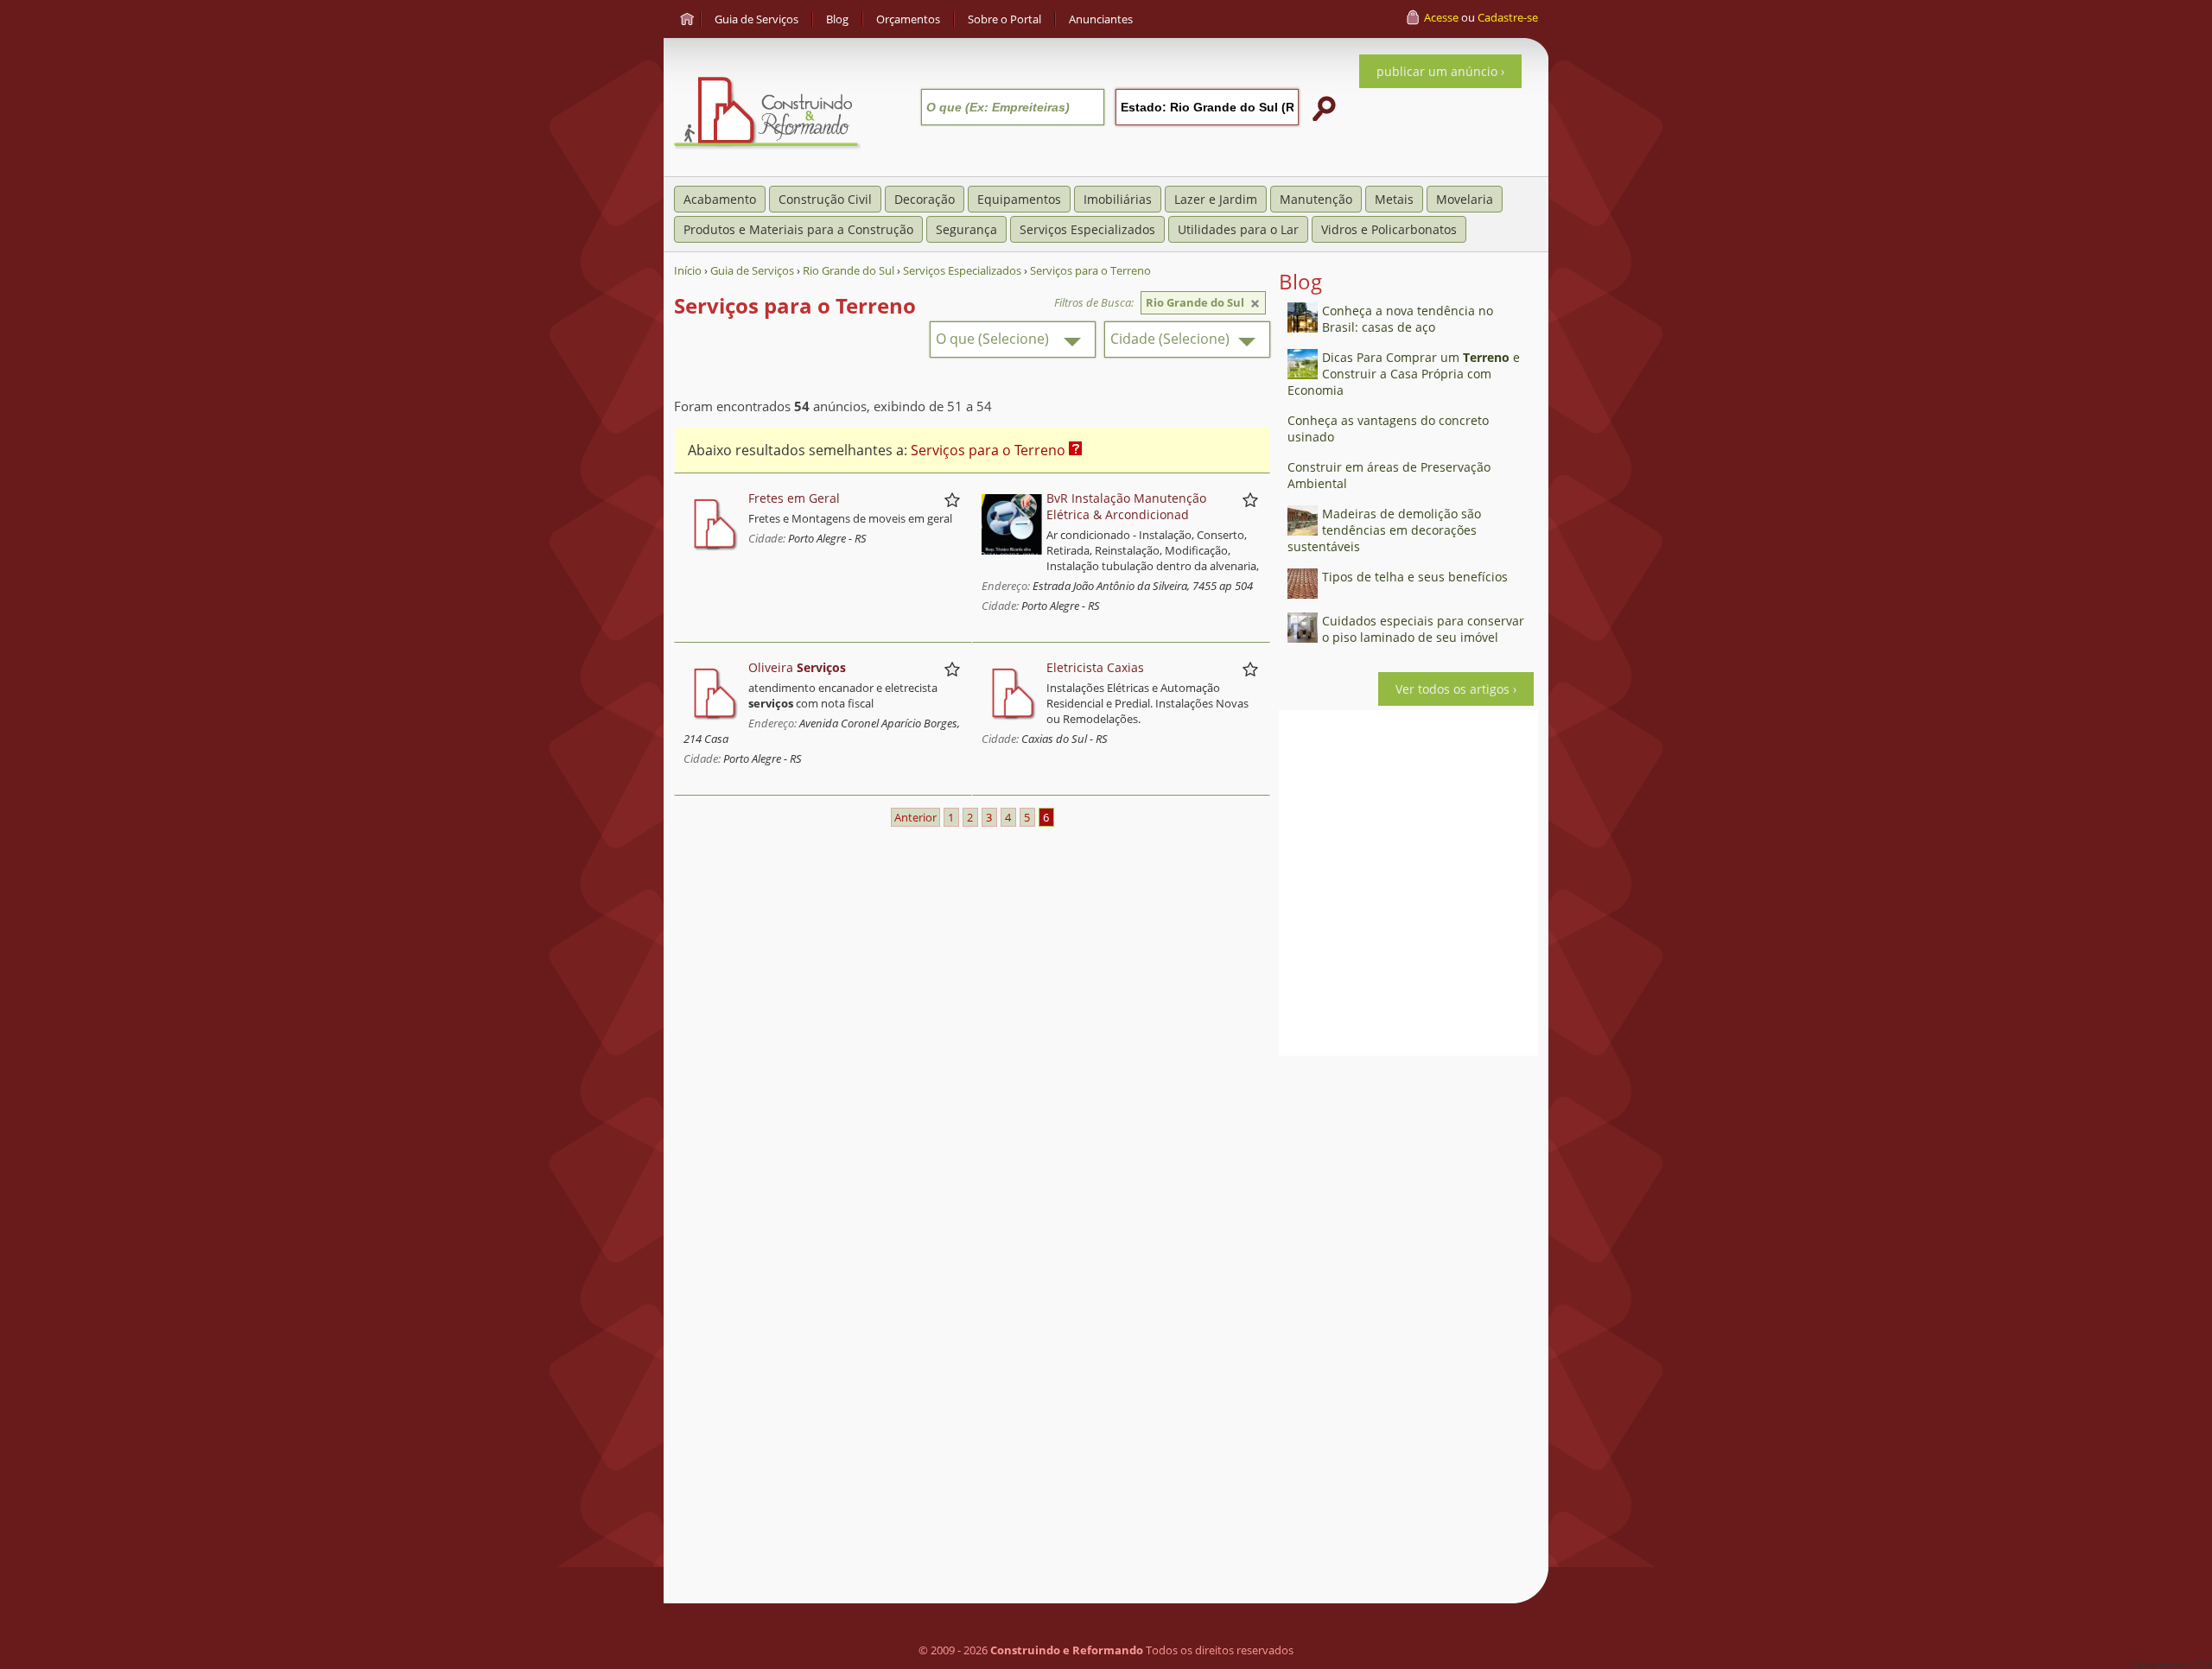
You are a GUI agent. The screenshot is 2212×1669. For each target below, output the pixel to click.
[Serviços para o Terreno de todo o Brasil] (1255, 304)
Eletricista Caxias (1095, 667)
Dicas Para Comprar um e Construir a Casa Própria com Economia (1404, 374)
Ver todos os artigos (1452, 689)
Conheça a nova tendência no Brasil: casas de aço (1408, 319)
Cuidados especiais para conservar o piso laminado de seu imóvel (1423, 629)
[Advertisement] (1408, 1323)
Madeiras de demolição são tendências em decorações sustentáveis (1384, 530)
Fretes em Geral (794, 498)
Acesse (1441, 17)
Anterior (915, 817)
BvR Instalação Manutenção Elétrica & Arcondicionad (1126, 506)
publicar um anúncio (1437, 71)
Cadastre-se (1508, 17)
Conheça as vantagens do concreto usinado (1388, 428)
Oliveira (797, 667)
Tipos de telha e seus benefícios (1415, 577)
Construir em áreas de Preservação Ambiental (1389, 475)
